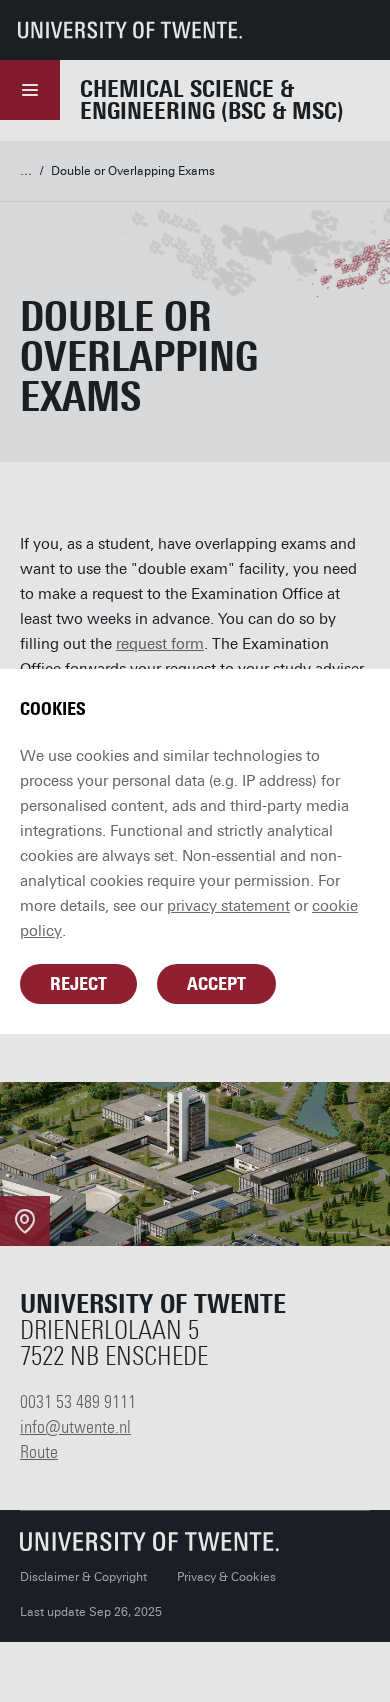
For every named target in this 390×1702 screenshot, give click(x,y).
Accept (216, 984)
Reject (78, 984)
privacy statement (228, 906)
